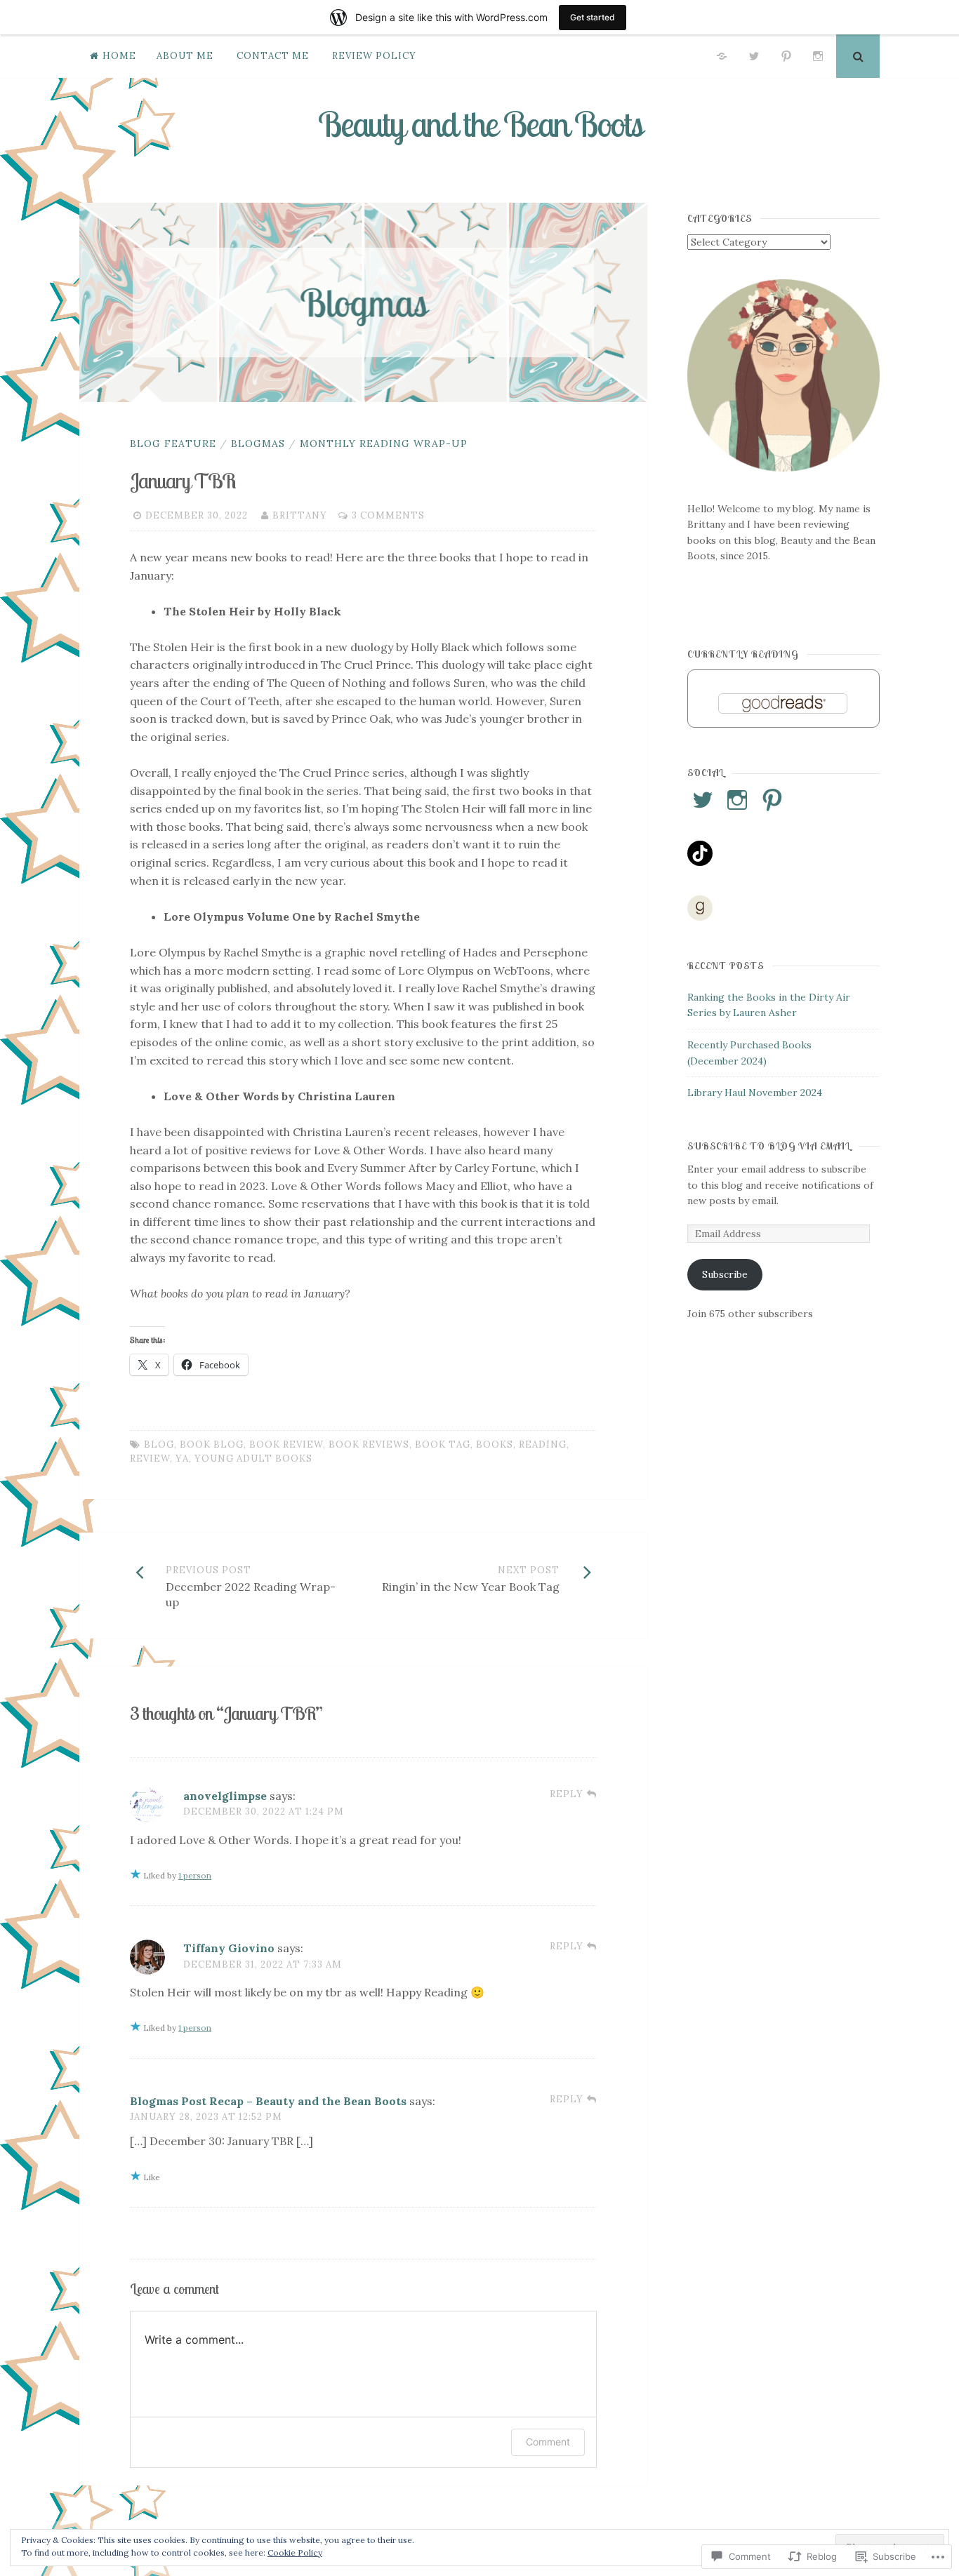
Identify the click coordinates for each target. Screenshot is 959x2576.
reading (543, 1444)
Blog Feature (173, 443)
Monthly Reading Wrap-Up (384, 443)
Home (119, 56)
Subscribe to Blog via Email (769, 1146)
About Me (185, 56)
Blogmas (258, 443)
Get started (593, 17)
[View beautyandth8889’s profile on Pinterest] (772, 800)
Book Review (286, 1444)
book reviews (369, 1444)
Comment (548, 2442)
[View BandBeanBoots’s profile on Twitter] (703, 800)
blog (159, 1444)
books (495, 1444)
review (150, 1459)
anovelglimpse (225, 1796)
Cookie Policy (295, 2552)
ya (182, 1459)
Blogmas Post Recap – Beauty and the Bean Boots (268, 2101)
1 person (195, 1875)
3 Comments (388, 515)
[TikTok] (722, 56)
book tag (443, 1444)
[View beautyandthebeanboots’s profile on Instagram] (737, 800)
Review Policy (374, 56)
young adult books (253, 1459)
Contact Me (273, 56)
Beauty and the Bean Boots (480, 124)
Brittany (300, 515)
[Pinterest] (786, 56)
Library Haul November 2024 (755, 1093)
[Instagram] (818, 56)
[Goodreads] (700, 908)
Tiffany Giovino (229, 1948)
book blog (212, 1444)
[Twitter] (754, 56)
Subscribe (725, 1274)
